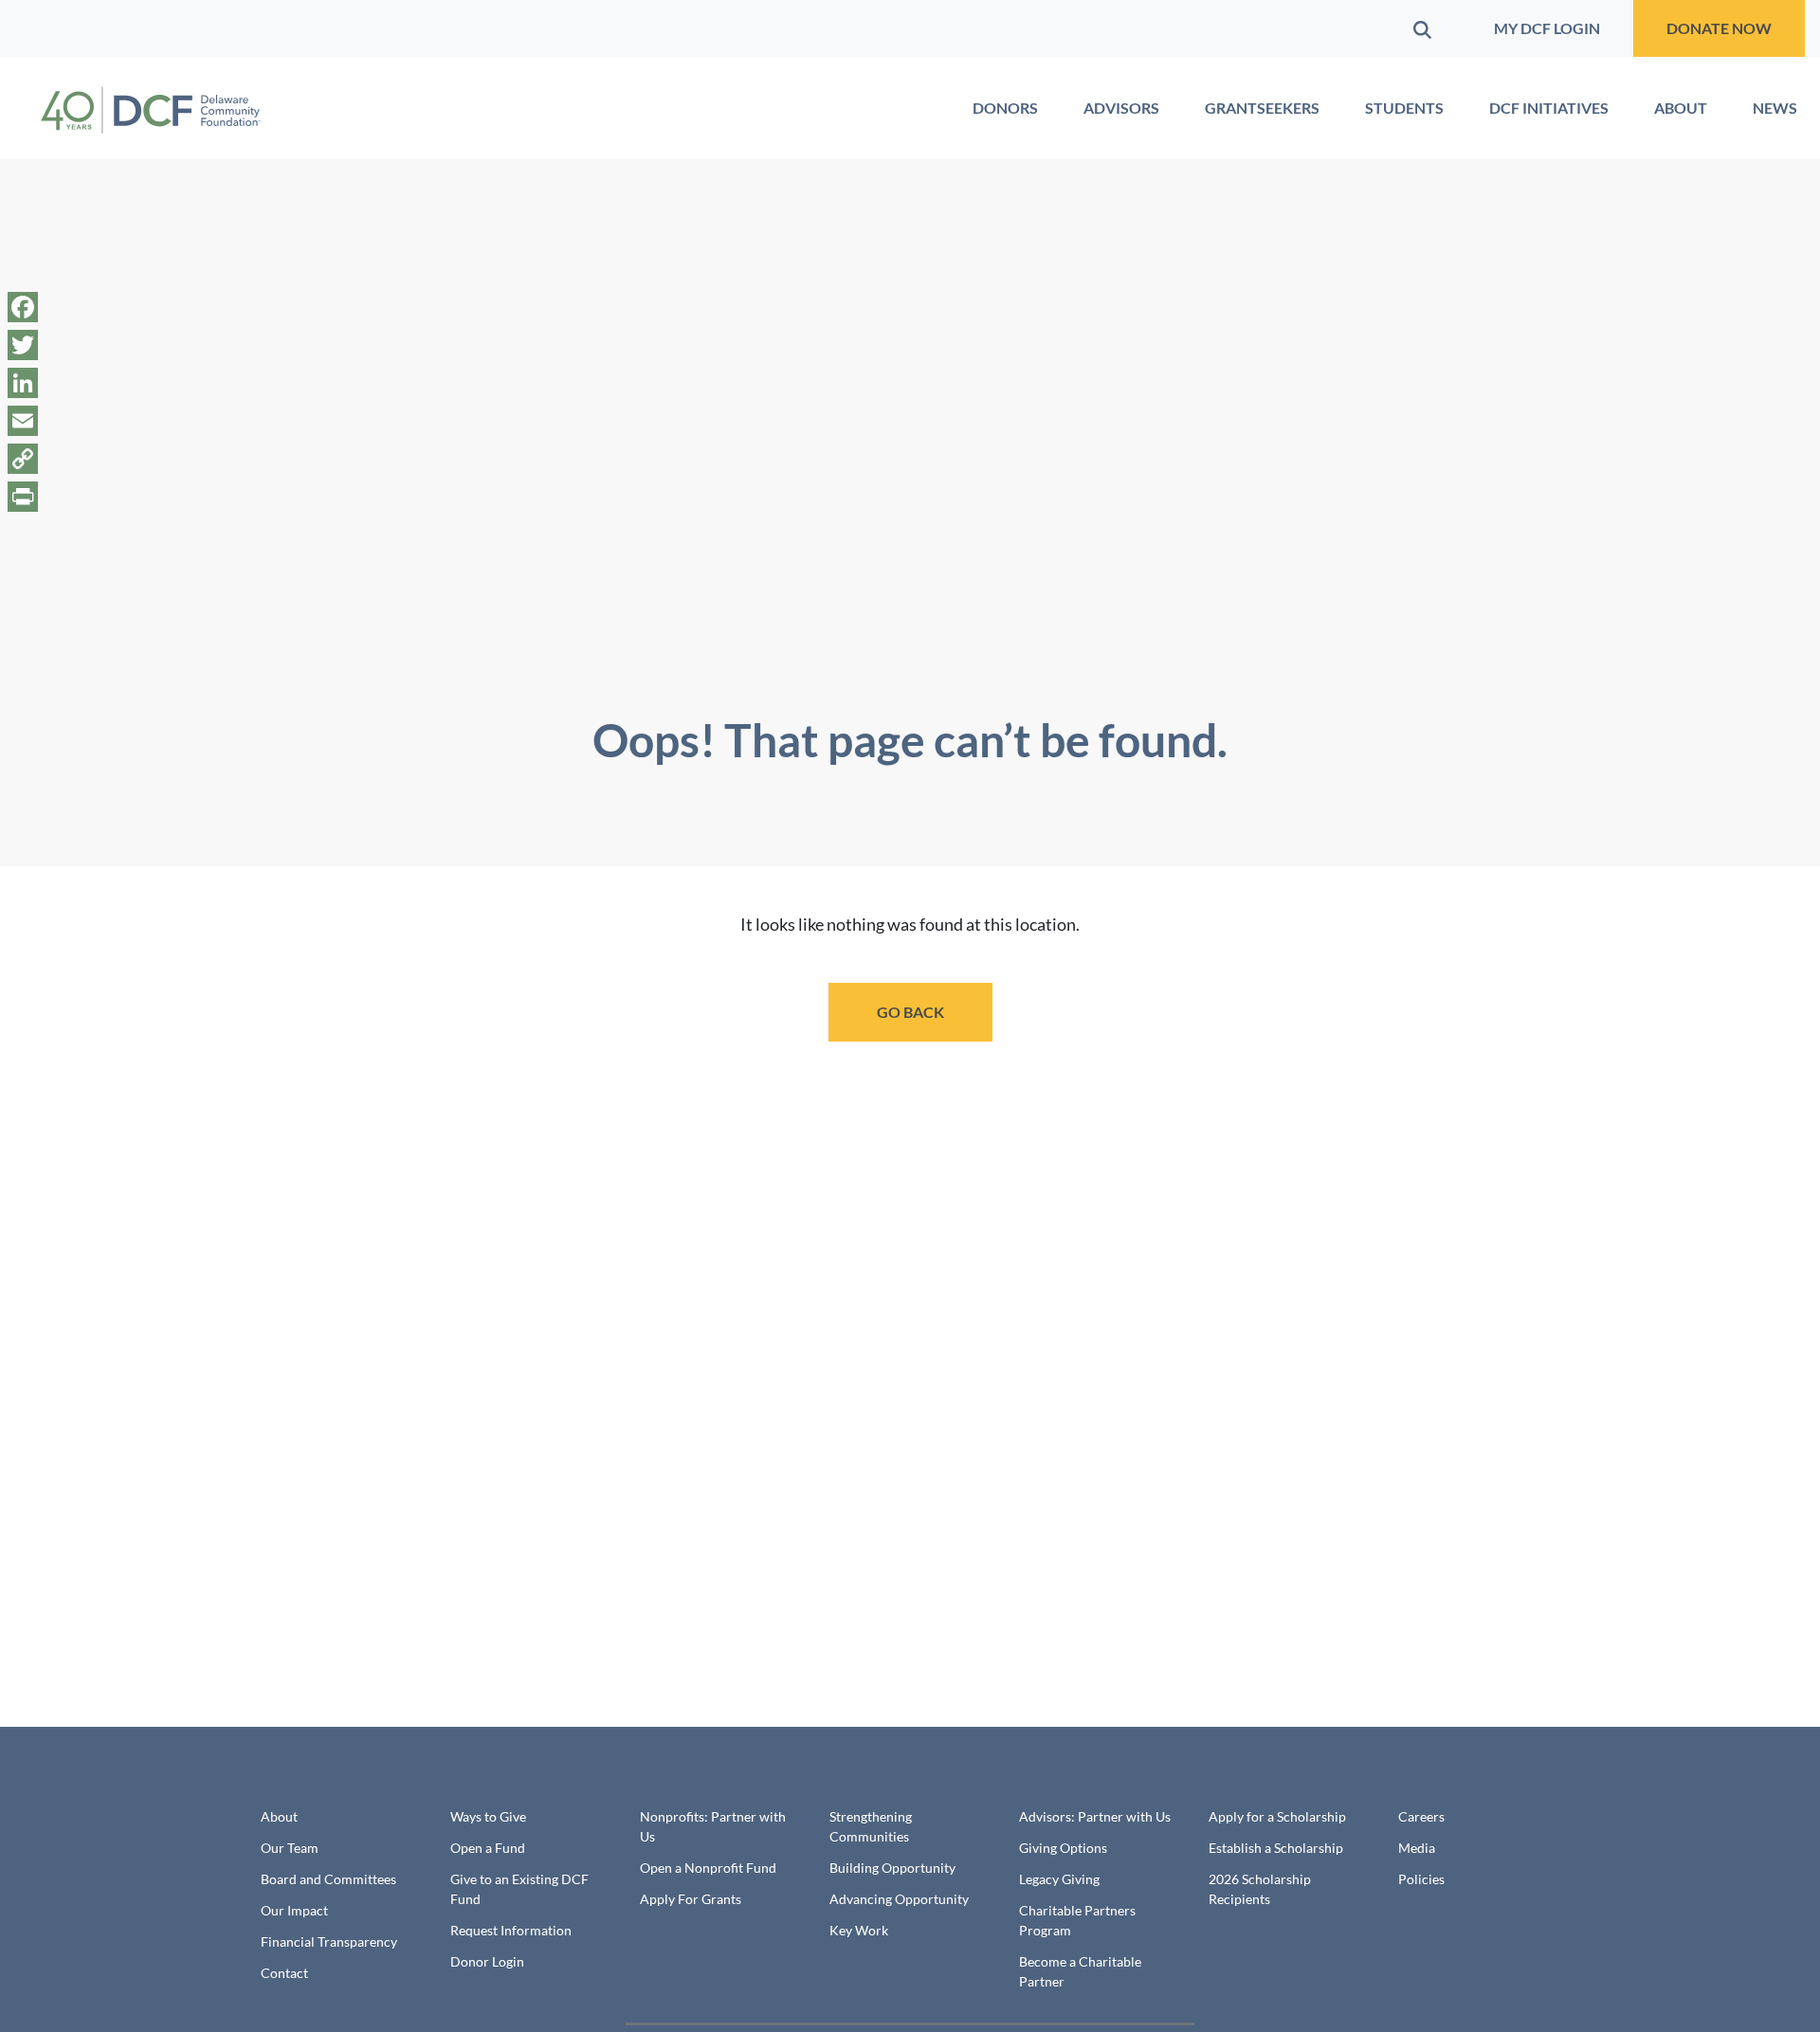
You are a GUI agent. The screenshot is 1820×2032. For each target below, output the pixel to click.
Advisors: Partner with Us (1095, 1816)
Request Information (511, 1930)
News (1775, 108)
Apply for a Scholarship (1277, 1816)
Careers (1421, 1816)
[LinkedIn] (23, 383)
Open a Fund (488, 1848)
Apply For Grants (691, 1899)
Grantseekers (1262, 108)
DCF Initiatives (1549, 108)
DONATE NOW (1719, 28)
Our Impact (294, 1910)
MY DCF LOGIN (1547, 28)
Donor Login (487, 1961)
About (1681, 108)
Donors (1005, 108)
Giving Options (1063, 1848)
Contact (284, 1973)
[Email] (23, 421)
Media (1417, 1848)
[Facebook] (23, 307)
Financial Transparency (329, 1941)
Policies (1421, 1879)
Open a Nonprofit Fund (708, 1868)
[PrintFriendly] (23, 497)
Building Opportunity (892, 1868)
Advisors (1121, 108)
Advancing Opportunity (899, 1899)
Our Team (290, 1848)
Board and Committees (328, 1879)
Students (1404, 108)
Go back (910, 1012)
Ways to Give (488, 1816)
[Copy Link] (23, 459)
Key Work (859, 1930)
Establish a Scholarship (1276, 1848)
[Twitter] (23, 345)
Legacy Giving (1059, 1879)
